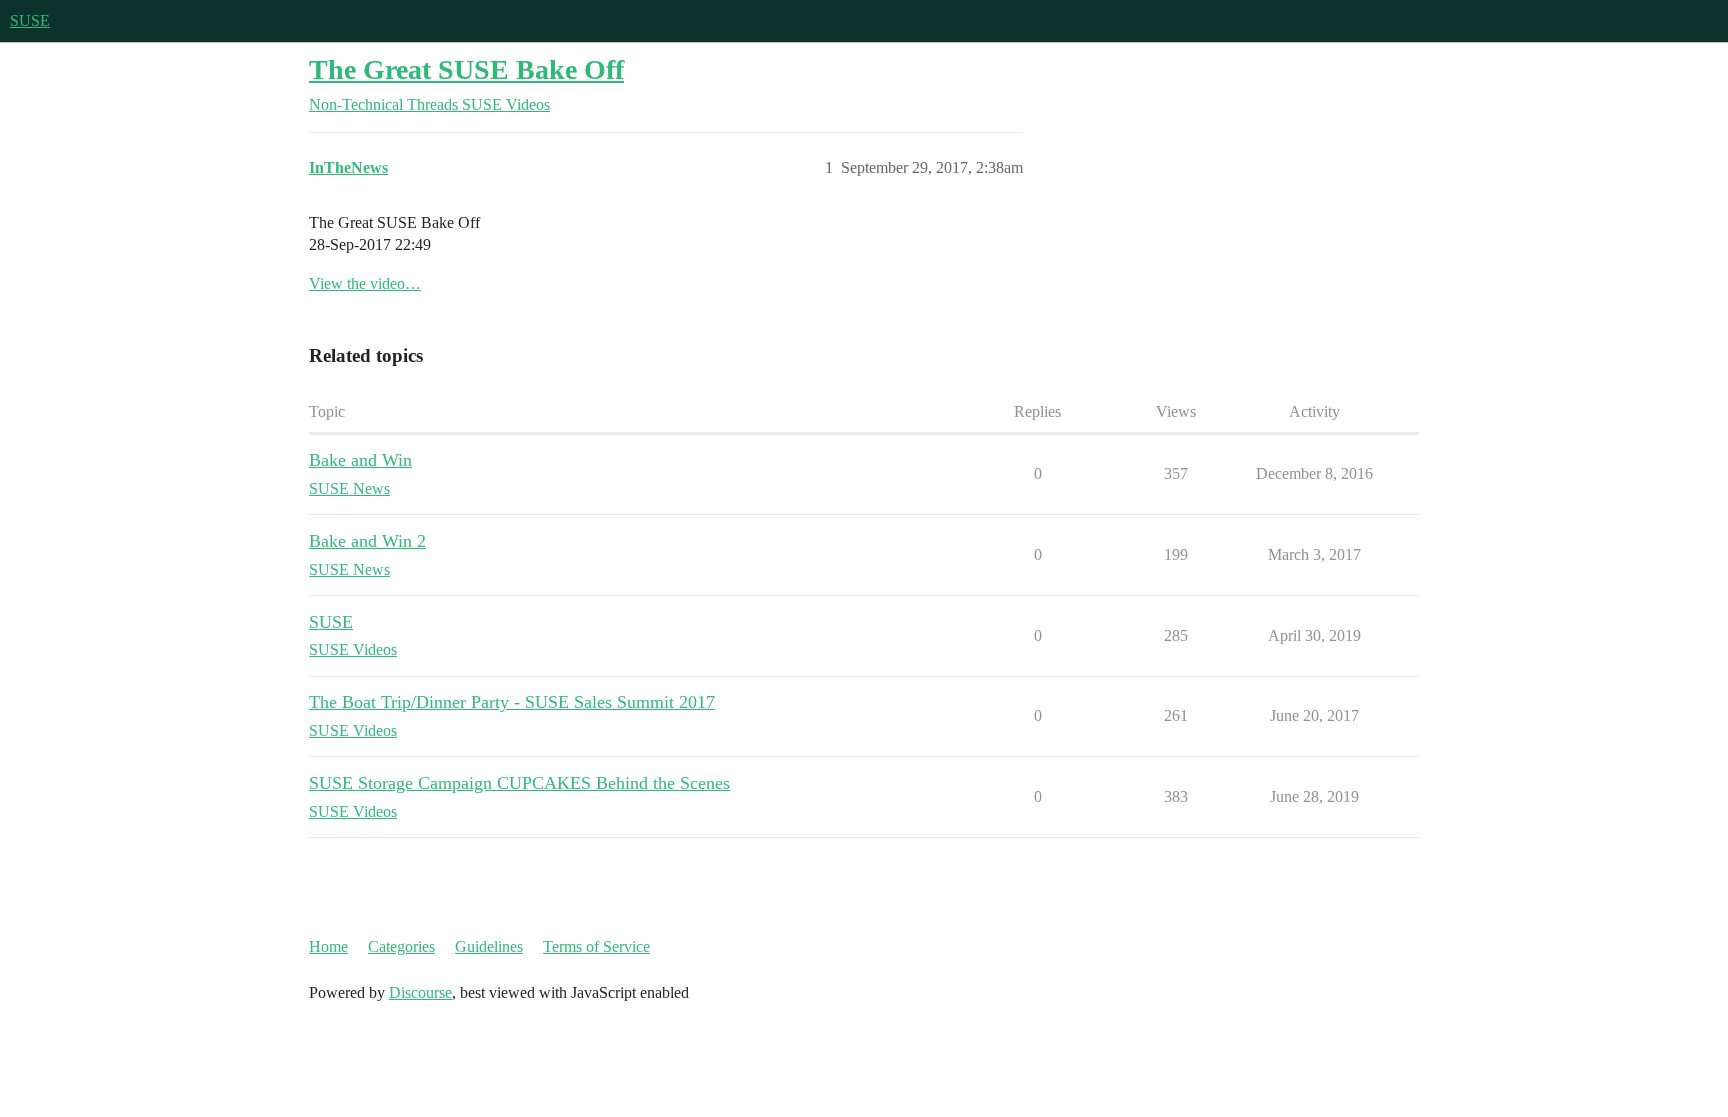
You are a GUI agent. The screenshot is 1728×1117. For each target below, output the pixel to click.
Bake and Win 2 (367, 541)
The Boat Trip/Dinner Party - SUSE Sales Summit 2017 (512, 702)
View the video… (365, 283)
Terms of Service (596, 946)
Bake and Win (360, 460)
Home (328, 946)
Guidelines (489, 946)
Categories (401, 946)
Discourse (420, 992)
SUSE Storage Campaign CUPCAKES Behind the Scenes (519, 783)
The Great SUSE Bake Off (466, 69)
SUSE (30, 20)
